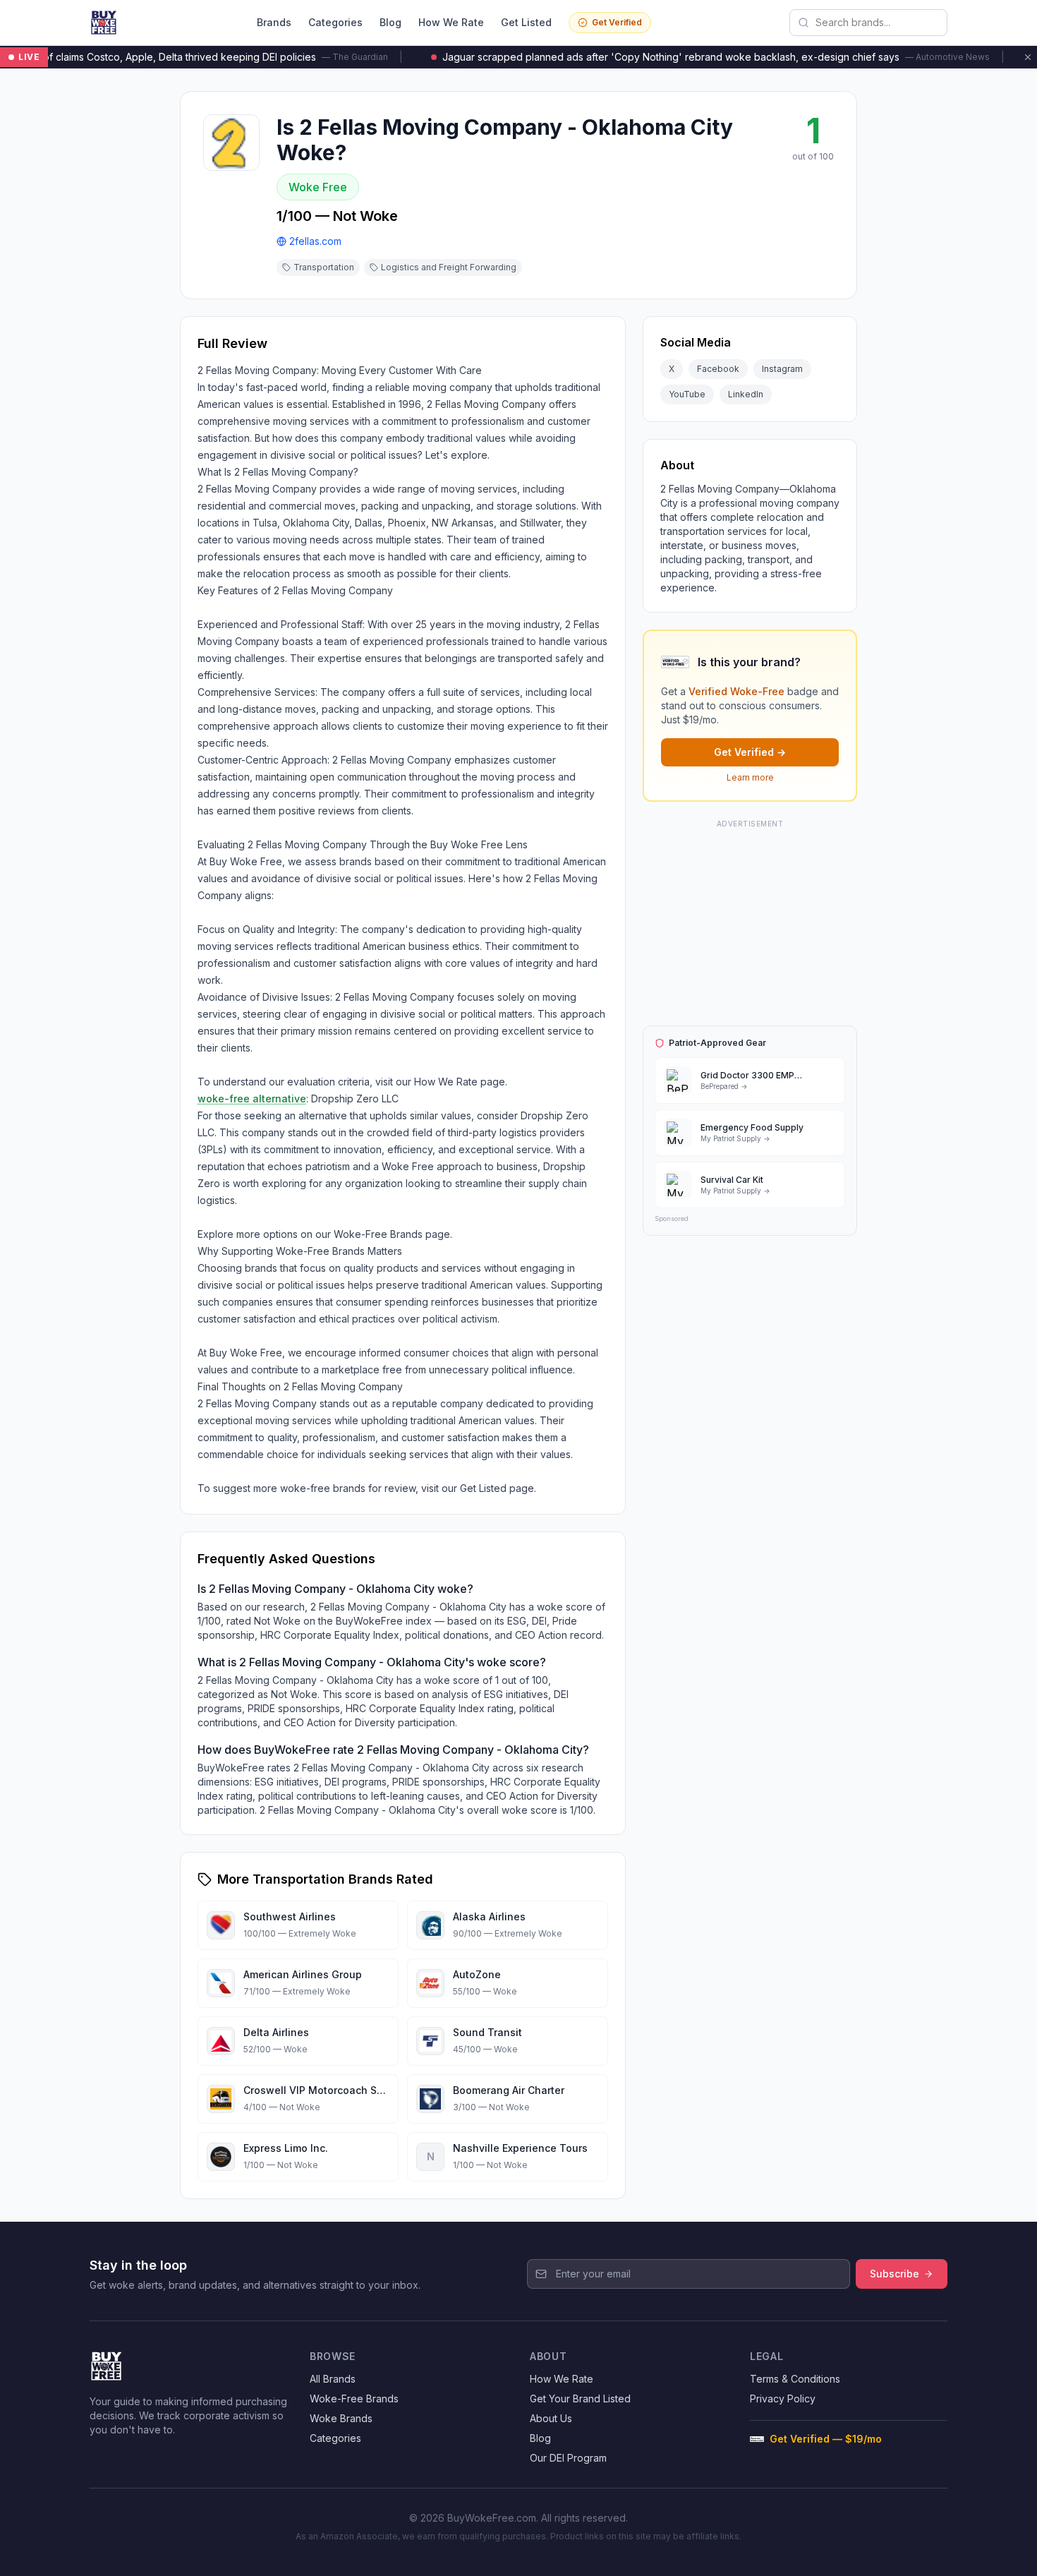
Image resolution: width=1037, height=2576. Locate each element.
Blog (390, 22)
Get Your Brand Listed (580, 2399)
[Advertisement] (750, 920)
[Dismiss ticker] (1028, 57)
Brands (274, 22)
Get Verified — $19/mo (826, 2439)
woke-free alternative (252, 1099)
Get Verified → (750, 752)
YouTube (687, 394)
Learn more (750, 777)
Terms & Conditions (795, 2379)
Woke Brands (341, 2418)
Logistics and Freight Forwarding (449, 267)
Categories (335, 22)
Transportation (324, 267)
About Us (551, 2418)
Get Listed (526, 22)
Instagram (782, 369)
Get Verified (617, 22)
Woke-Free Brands (354, 2399)
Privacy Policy (783, 2399)
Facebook (718, 369)
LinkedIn (746, 394)
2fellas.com (315, 241)
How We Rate (451, 22)
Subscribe (895, 2274)
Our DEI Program (568, 2458)
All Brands (333, 2379)
